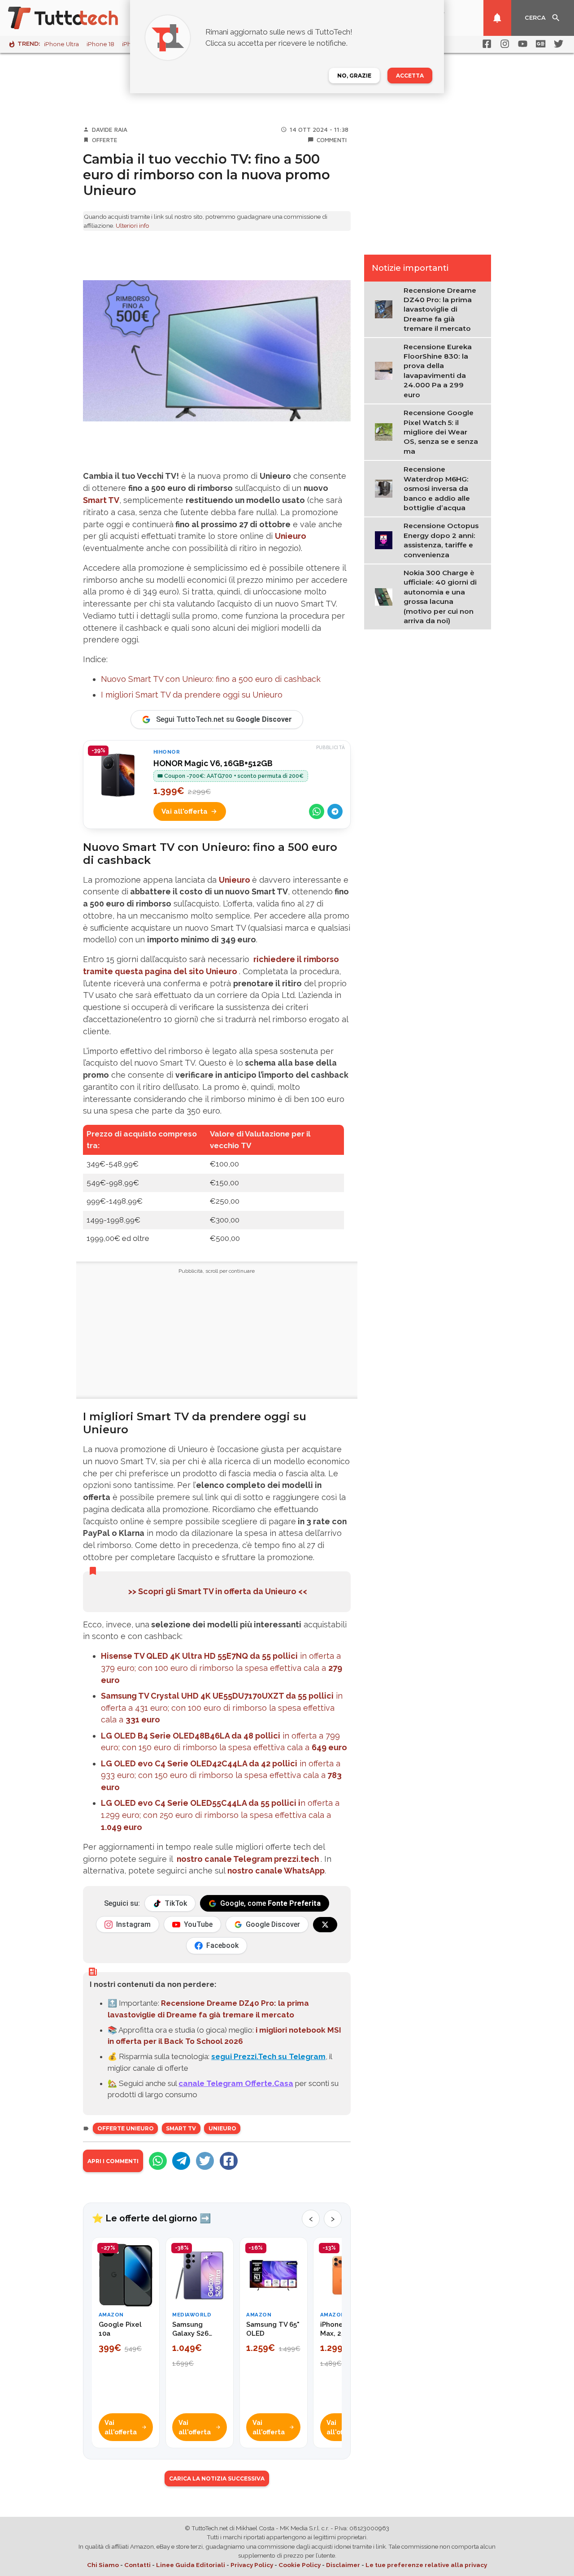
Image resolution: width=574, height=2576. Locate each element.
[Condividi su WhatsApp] (317, 811)
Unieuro (291, 536)
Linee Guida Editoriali (191, 2565)
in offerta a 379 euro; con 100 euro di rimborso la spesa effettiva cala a (222, 1668)
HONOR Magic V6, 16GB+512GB (213, 763)
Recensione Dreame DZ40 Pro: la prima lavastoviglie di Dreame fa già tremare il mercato (440, 310)
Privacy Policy (252, 2565)
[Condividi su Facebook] (229, 2161)
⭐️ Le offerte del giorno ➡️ (151, 2218)
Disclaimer (343, 2565)
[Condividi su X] (205, 2161)
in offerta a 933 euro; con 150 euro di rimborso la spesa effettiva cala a (221, 1776)
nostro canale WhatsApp (276, 1871)
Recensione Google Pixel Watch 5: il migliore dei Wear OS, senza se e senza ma (441, 432)
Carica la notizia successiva (217, 2478)
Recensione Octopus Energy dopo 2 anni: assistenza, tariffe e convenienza (441, 540)
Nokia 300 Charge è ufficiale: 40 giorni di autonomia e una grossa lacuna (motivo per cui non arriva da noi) (440, 597)
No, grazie (354, 76)
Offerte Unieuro (126, 2128)
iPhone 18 (100, 44)
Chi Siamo (103, 2565)
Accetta (410, 76)
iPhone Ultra (61, 44)
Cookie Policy (300, 2565)
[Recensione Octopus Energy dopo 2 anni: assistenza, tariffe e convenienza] (386, 540)
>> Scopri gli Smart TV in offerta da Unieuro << (217, 1591)
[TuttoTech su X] (325, 1925)
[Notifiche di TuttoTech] (497, 18)
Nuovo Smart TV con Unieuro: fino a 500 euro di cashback (211, 679)
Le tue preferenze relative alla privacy (426, 2565)
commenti (332, 140)
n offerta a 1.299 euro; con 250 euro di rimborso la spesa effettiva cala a (220, 1815)
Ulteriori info (133, 226)
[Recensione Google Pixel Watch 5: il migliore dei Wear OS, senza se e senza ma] (386, 431)
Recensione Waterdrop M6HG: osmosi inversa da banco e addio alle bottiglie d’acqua (437, 488)
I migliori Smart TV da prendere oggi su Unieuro (192, 695)
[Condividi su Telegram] (335, 811)
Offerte (105, 140)
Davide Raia (110, 130)
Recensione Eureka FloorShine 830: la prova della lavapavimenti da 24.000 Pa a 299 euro (438, 371)
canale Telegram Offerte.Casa (236, 2083)
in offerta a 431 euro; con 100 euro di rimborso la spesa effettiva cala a (222, 1708)
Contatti (137, 2565)
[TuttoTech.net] (75, 18)
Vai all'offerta (185, 811)
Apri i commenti (113, 2161)
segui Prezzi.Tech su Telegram (268, 2056)
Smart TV (101, 500)
